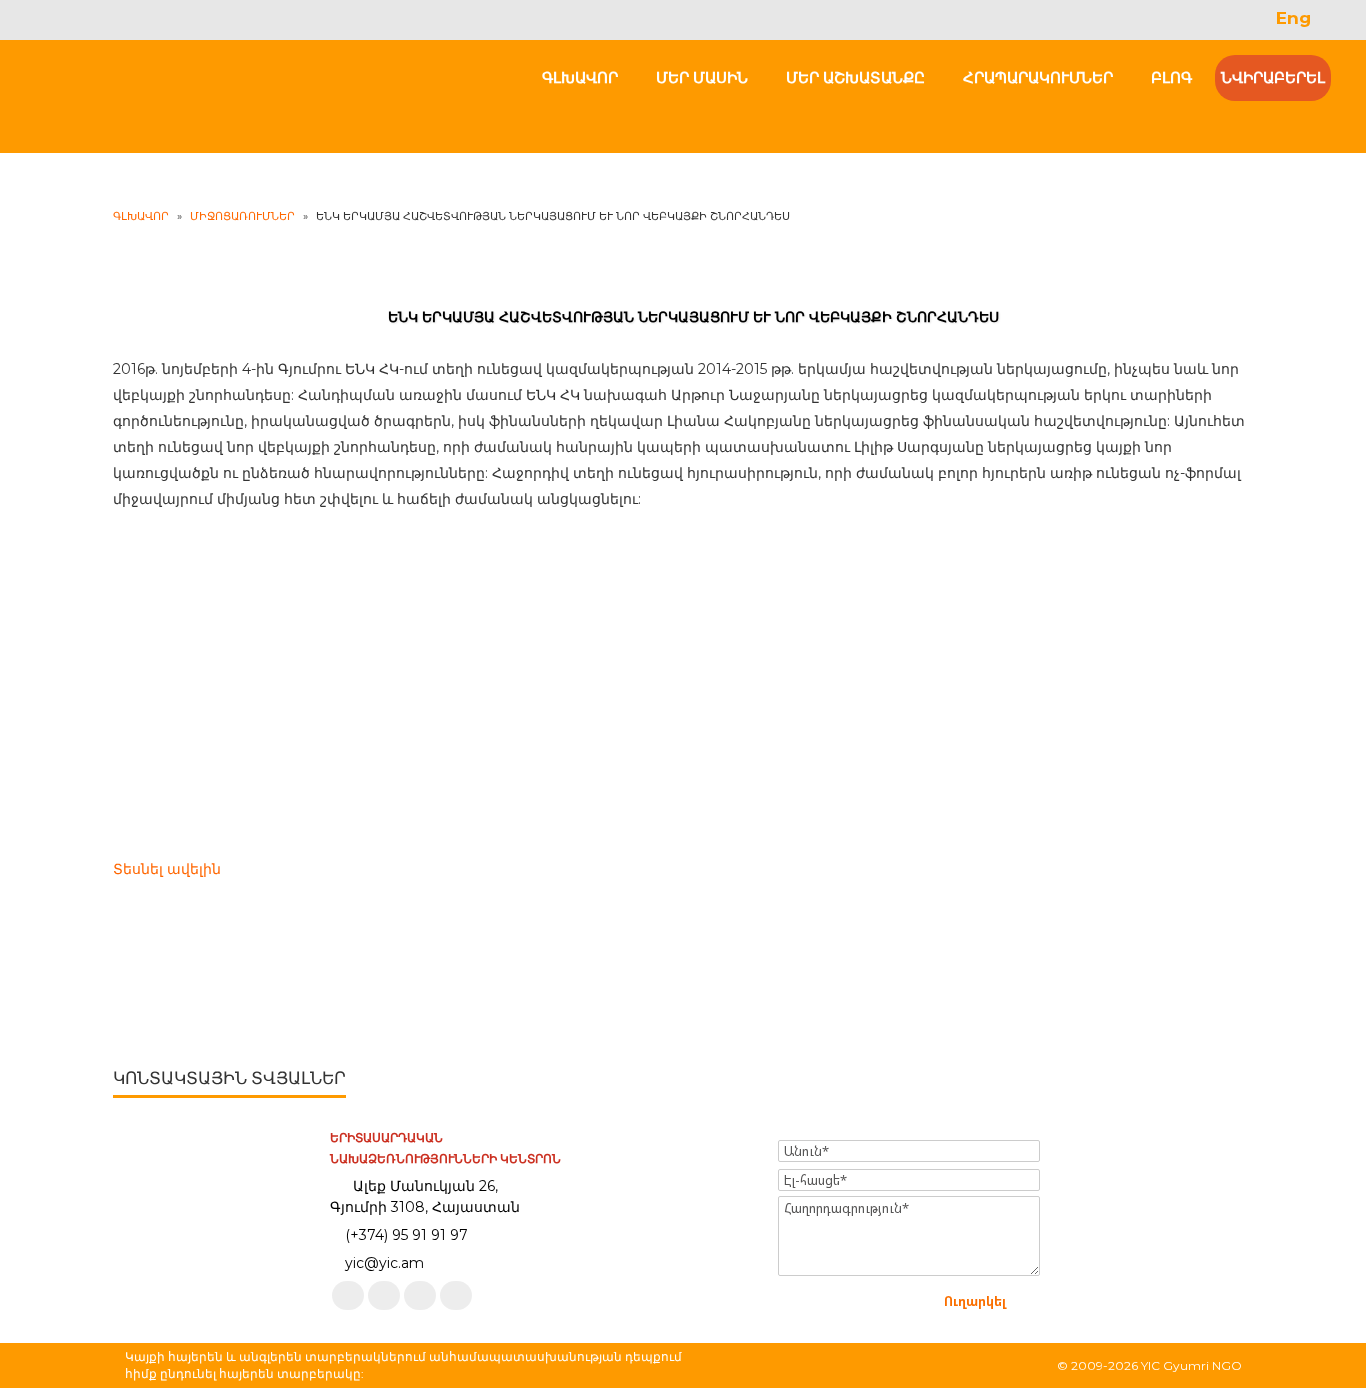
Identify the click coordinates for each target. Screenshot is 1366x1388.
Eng (1293, 18)
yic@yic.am (384, 1263)
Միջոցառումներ (242, 216)
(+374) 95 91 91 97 (406, 1235)
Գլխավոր (141, 216)
